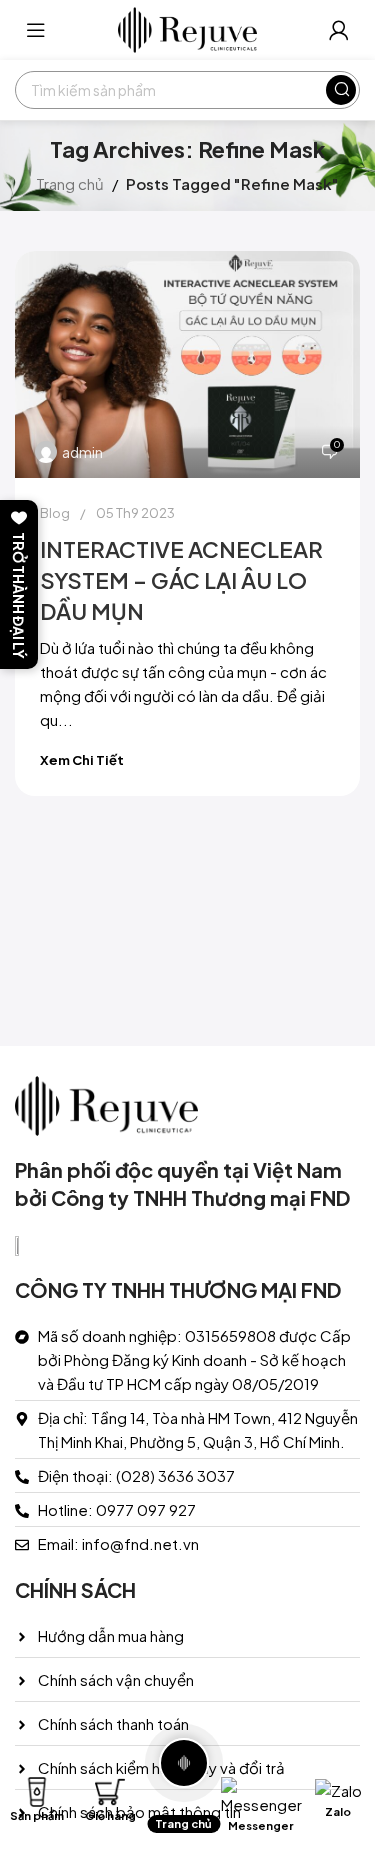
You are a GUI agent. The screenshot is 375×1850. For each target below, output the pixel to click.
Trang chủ (70, 183)
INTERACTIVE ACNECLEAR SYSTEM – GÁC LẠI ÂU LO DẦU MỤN (181, 580)
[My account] (339, 30)
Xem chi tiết (82, 760)
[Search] (341, 90)
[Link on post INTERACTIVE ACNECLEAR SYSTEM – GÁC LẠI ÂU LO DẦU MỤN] (187, 364)
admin (82, 452)
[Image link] (106, 1103)
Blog (55, 513)
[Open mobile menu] (36, 30)
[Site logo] (188, 27)
